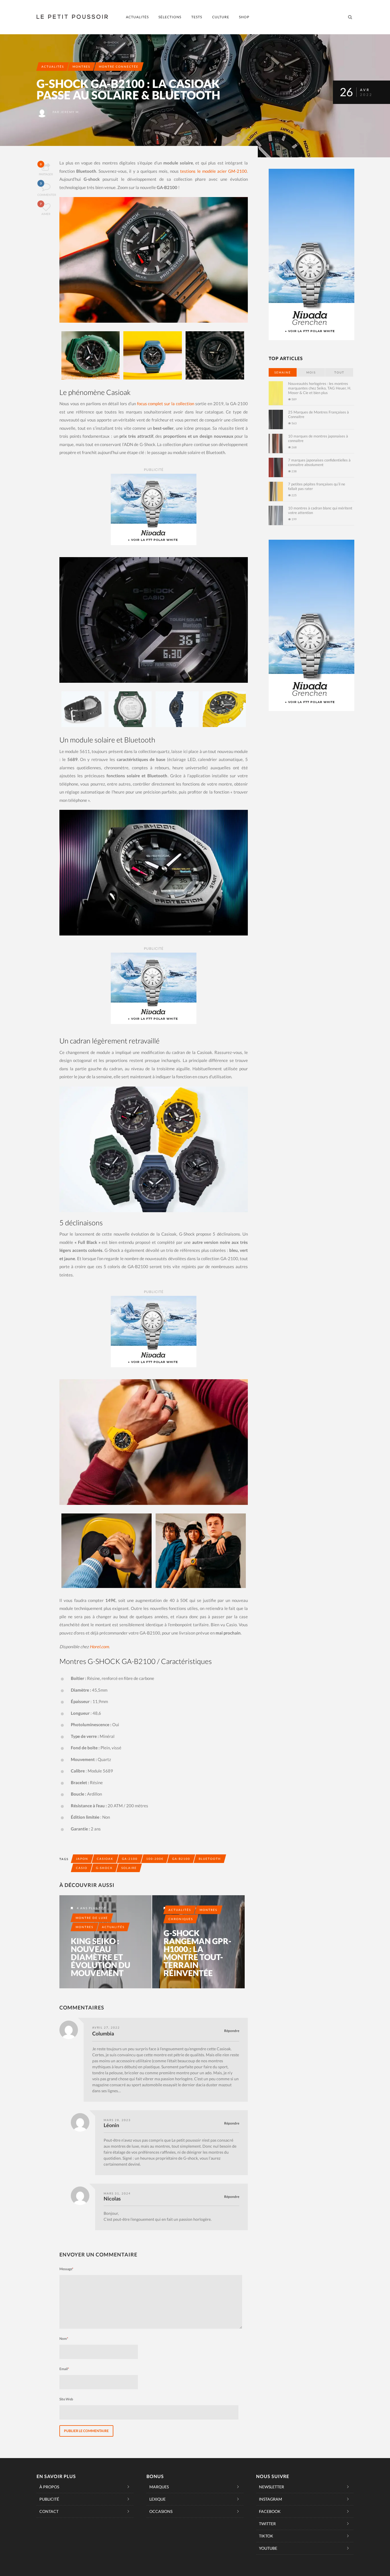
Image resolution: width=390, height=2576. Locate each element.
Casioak (105, 1859)
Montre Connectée (119, 67)
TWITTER (267, 2524)
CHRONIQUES (181, 1919)
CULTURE (221, 17)
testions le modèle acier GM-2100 (214, 171)
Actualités (53, 67)
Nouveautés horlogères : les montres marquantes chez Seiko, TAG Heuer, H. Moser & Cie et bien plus (320, 388)
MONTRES (81, 67)
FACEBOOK (270, 2511)
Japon (82, 1859)
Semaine (283, 372)
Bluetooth (210, 1859)
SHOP (244, 17)
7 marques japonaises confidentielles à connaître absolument (319, 462)
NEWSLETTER (272, 2487)
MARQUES (159, 2487)
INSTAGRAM (271, 2499)
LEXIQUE (157, 2499)
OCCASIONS (161, 2511)
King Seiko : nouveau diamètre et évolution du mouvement (100, 1957)
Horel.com (99, 1647)
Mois (311, 372)
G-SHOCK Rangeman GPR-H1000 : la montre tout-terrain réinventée (197, 1953)
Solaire (129, 1868)
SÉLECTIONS (170, 17)
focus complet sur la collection (166, 403)
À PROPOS (49, 2487)
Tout (339, 372)
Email (64, 2369)
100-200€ (155, 1859)
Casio (82, 1868)
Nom (64, 2339)
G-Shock (104, 1868)
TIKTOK (266, 2536)
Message (66, 2269)
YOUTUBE (268, 2548)
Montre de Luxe (92, 1918)
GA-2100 (130, 1859)
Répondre (232, 2031)
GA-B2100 (181, 1859)
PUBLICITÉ (49, 2499)
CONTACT (49, 2511)
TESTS (197, 17)
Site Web (66, 2399)
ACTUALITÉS (137, 17)
